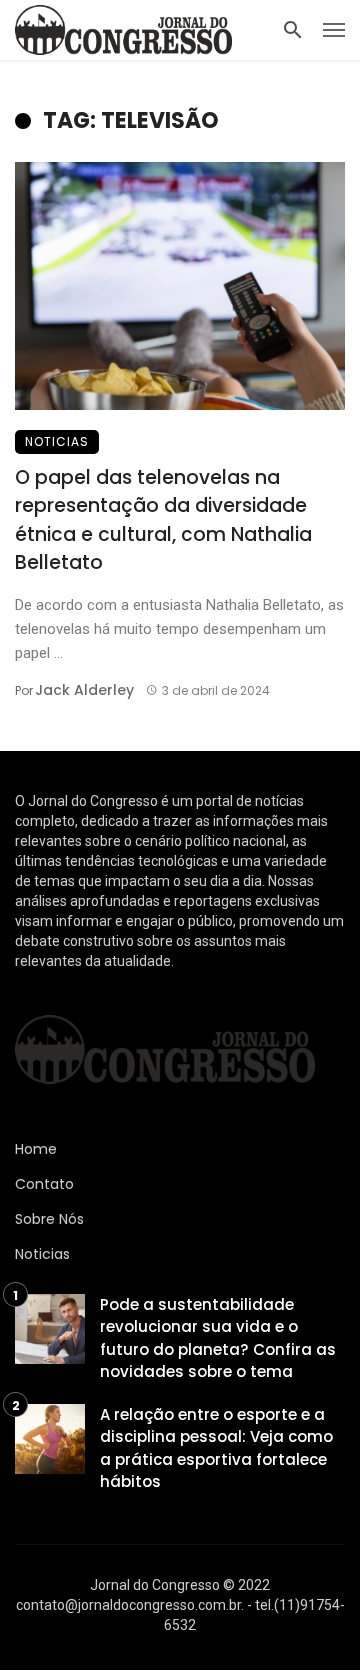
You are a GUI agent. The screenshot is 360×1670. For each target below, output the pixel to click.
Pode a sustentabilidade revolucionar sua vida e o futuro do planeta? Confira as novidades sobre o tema (218, 1338)
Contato (44, 1184)
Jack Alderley (84, 690)
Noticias (57, 441)
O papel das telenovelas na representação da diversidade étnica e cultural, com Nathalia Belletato (163, 520)
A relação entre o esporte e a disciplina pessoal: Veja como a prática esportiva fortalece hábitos (216, 1448)
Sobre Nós (49, 1219)
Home (36, 1149)
